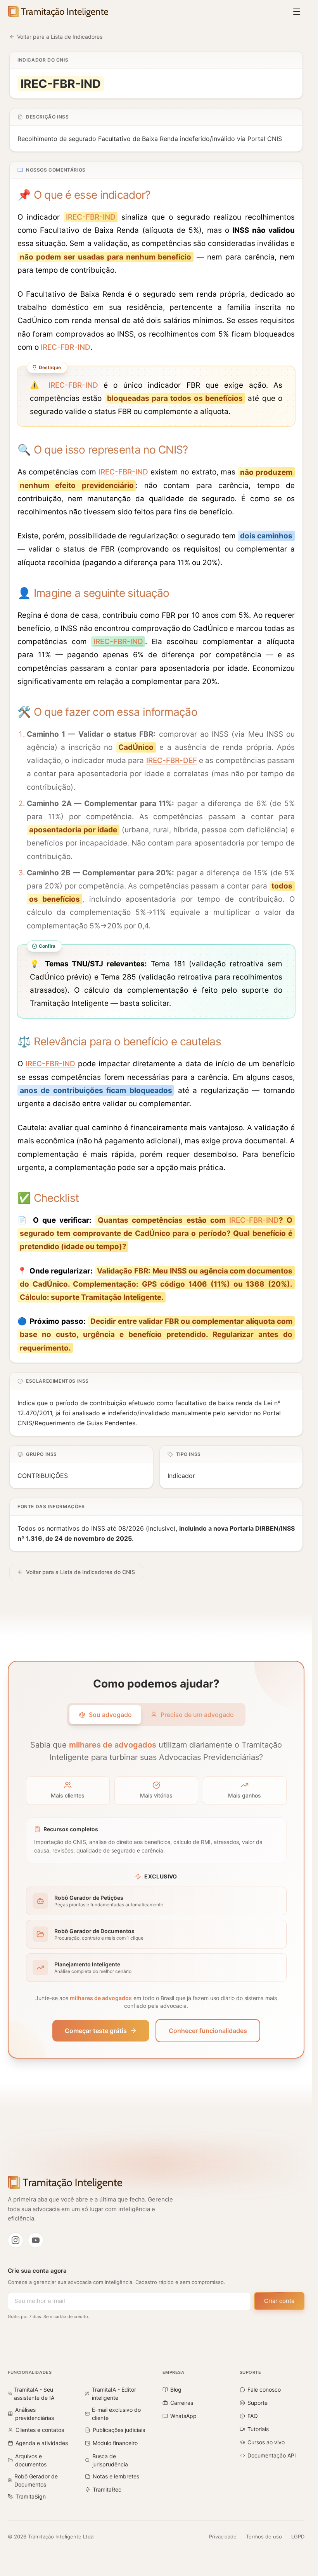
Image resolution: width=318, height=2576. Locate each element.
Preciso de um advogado (197, 1715)
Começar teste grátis (96, 2031)
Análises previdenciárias (35, 2414)
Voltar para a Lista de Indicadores (60, 37)
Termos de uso (264, 2536)
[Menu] (297, 12)
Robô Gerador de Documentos (36, 2480)
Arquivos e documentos (31, 2460)
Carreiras (182, 2403)
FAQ (253, 2416)
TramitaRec (107, 2489)
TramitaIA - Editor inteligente (114, 2394)
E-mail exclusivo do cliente (116, 2414)
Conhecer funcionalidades (208, 2031)
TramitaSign (31, 2496)
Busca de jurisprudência (110, 2460)
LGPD (298, 2536)
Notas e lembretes (116, 2476)
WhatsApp (183, 2416)
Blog (176, 2390)
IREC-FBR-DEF (172, 760)
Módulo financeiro (115, 2443)
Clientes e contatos (40, 2430)
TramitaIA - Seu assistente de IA (34, 2394)
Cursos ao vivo (266, 2442)
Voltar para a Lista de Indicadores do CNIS (80, 1572)
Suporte (258, 2403)
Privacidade (223, 2536)
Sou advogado (110, 1715)
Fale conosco (264, 2390)
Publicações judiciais (119, 2430)
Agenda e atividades (42, 2443)
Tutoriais (258, 2429)
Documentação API (272, 2455)
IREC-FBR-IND (91, 217)
